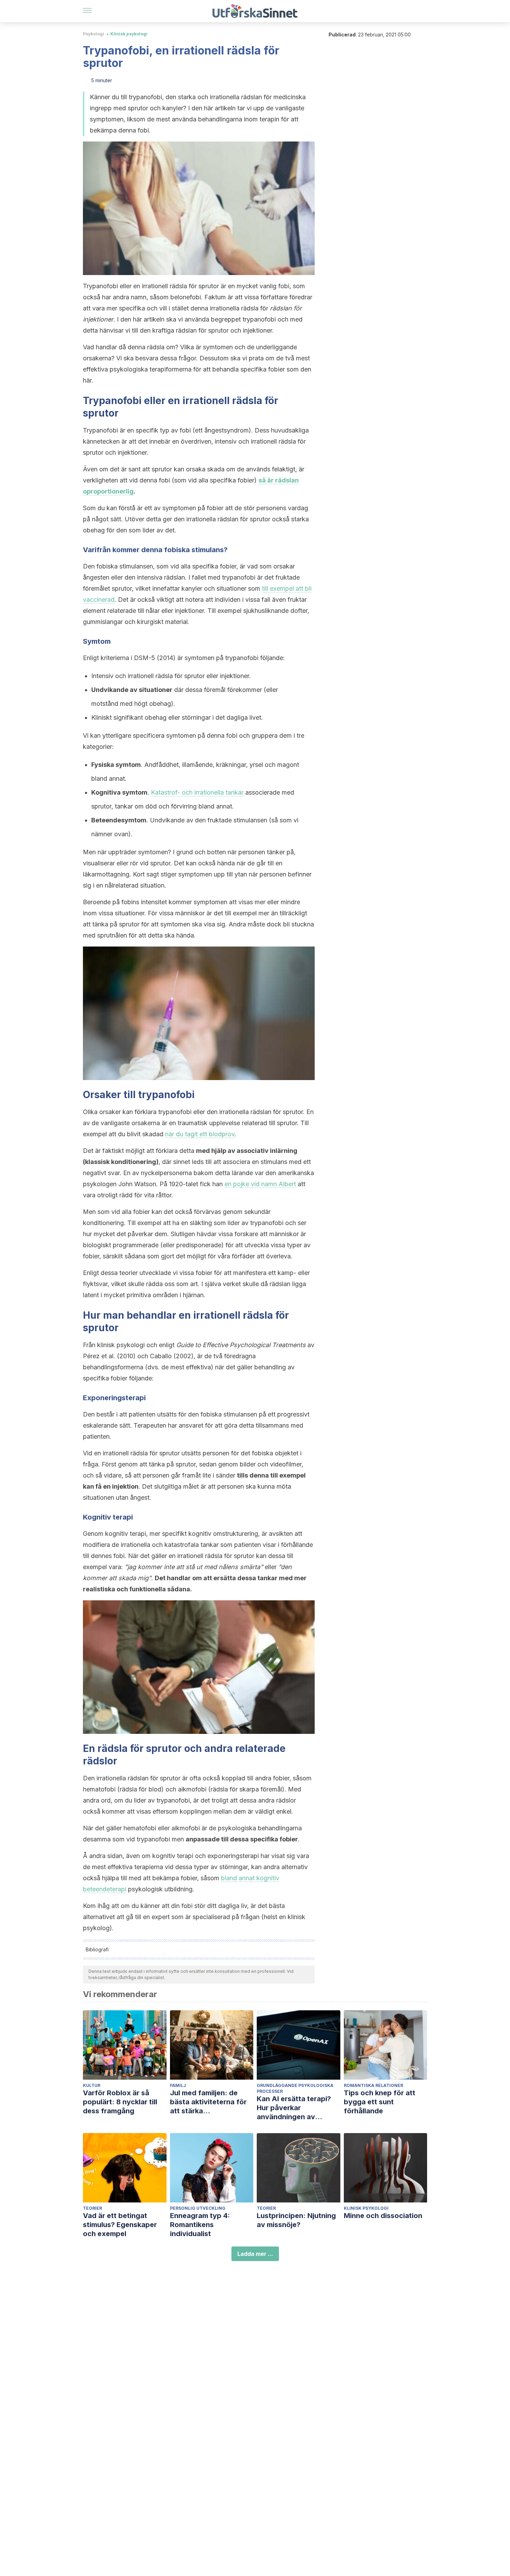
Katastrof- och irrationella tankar (197, 792)
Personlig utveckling (198, 2208)
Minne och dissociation (383, 2216)
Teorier (92, 2208)
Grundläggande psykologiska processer (295, 2088)
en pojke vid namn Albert (260, 1184)
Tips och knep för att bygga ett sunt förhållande (380, 2102)
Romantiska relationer (373, 2085)
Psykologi (93, 34)
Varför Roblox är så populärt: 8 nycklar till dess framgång (120, 2102)
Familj (178, 2085)
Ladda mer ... (255, 2254)
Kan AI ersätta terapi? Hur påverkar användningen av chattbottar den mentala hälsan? (298, 2108)
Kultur (92, 2085)
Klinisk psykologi (129, 34)
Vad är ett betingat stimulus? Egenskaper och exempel (120, 2225)
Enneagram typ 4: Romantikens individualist (200, 2225)
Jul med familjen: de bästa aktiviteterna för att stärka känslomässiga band (208, 2102)
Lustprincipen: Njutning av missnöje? (296, 2220)
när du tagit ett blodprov (200, 1134)
